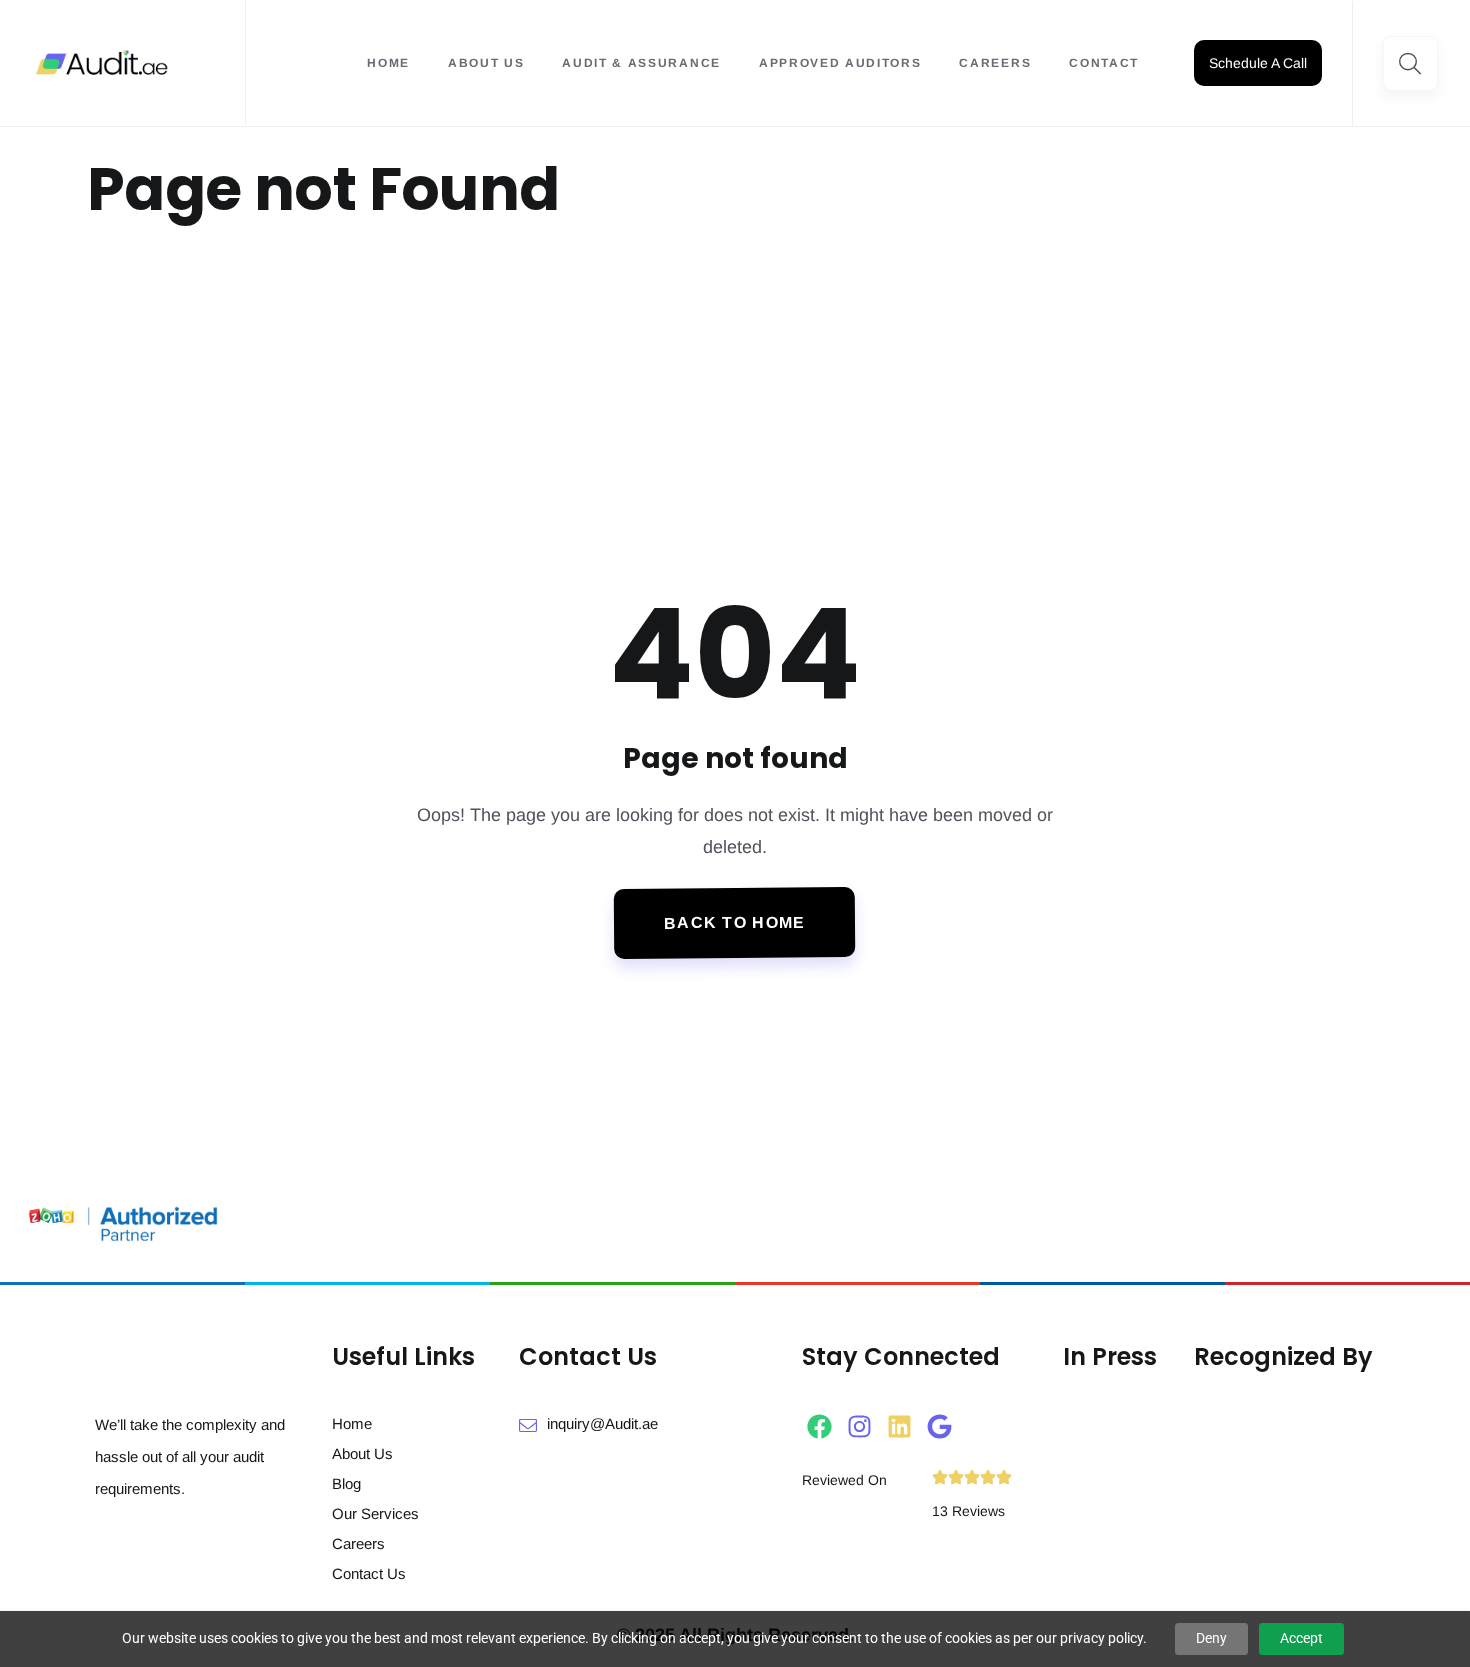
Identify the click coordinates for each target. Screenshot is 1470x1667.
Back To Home (735, 923)
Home (388, 63)
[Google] (939, 1426)
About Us (486, 63)
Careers (995, 63)
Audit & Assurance (641, 63)
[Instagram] (859, 1426)
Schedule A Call (1258, 63)
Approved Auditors (840, 63)
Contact (1104, 63)
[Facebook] (819, 1426)
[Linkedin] (899, 1426)
